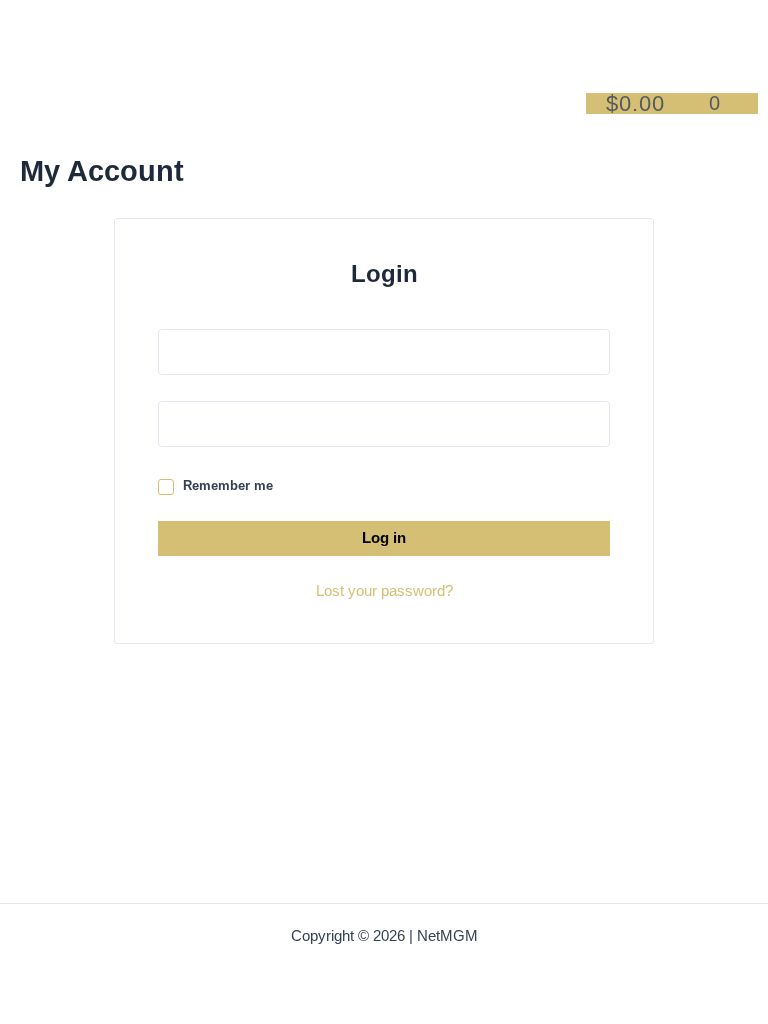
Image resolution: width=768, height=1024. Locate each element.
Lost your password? (384, 591)
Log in (384, 538)
